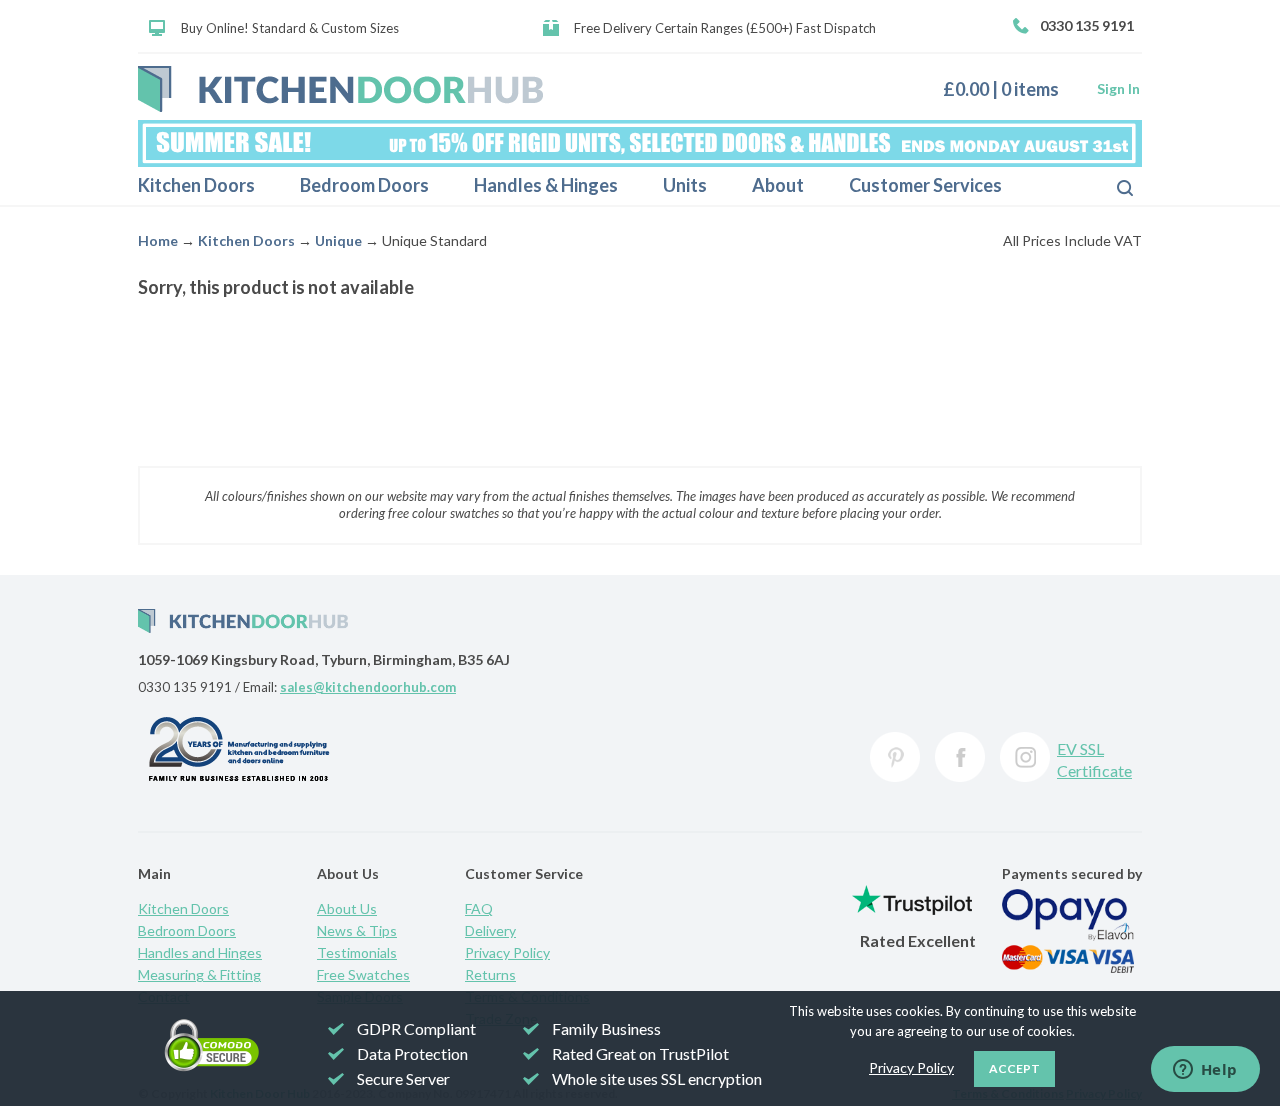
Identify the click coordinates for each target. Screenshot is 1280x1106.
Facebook (960, 757)
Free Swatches (363, 974)
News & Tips (357, 930)
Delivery (490, 930)
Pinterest (895, 757)
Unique (338, 240)
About (778, 185)
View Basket (1008, 88)
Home (158, 240)
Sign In (1118, 88)
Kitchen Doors (196, 185)
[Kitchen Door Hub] (340, 89)
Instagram (1025, 757)
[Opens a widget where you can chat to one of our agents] (1205, 1071)
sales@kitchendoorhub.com (368, 687)
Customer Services (925, 185)
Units (685, 185)
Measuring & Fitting (199, 974)
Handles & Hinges (546, 185)
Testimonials (357, 952)
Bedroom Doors (364, 185)
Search (1109, 186)
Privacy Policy (507, 952)
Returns (490, 974)
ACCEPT (1014, 1068)
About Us (347, 908)
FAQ (479, 908)
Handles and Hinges (200, 952)
